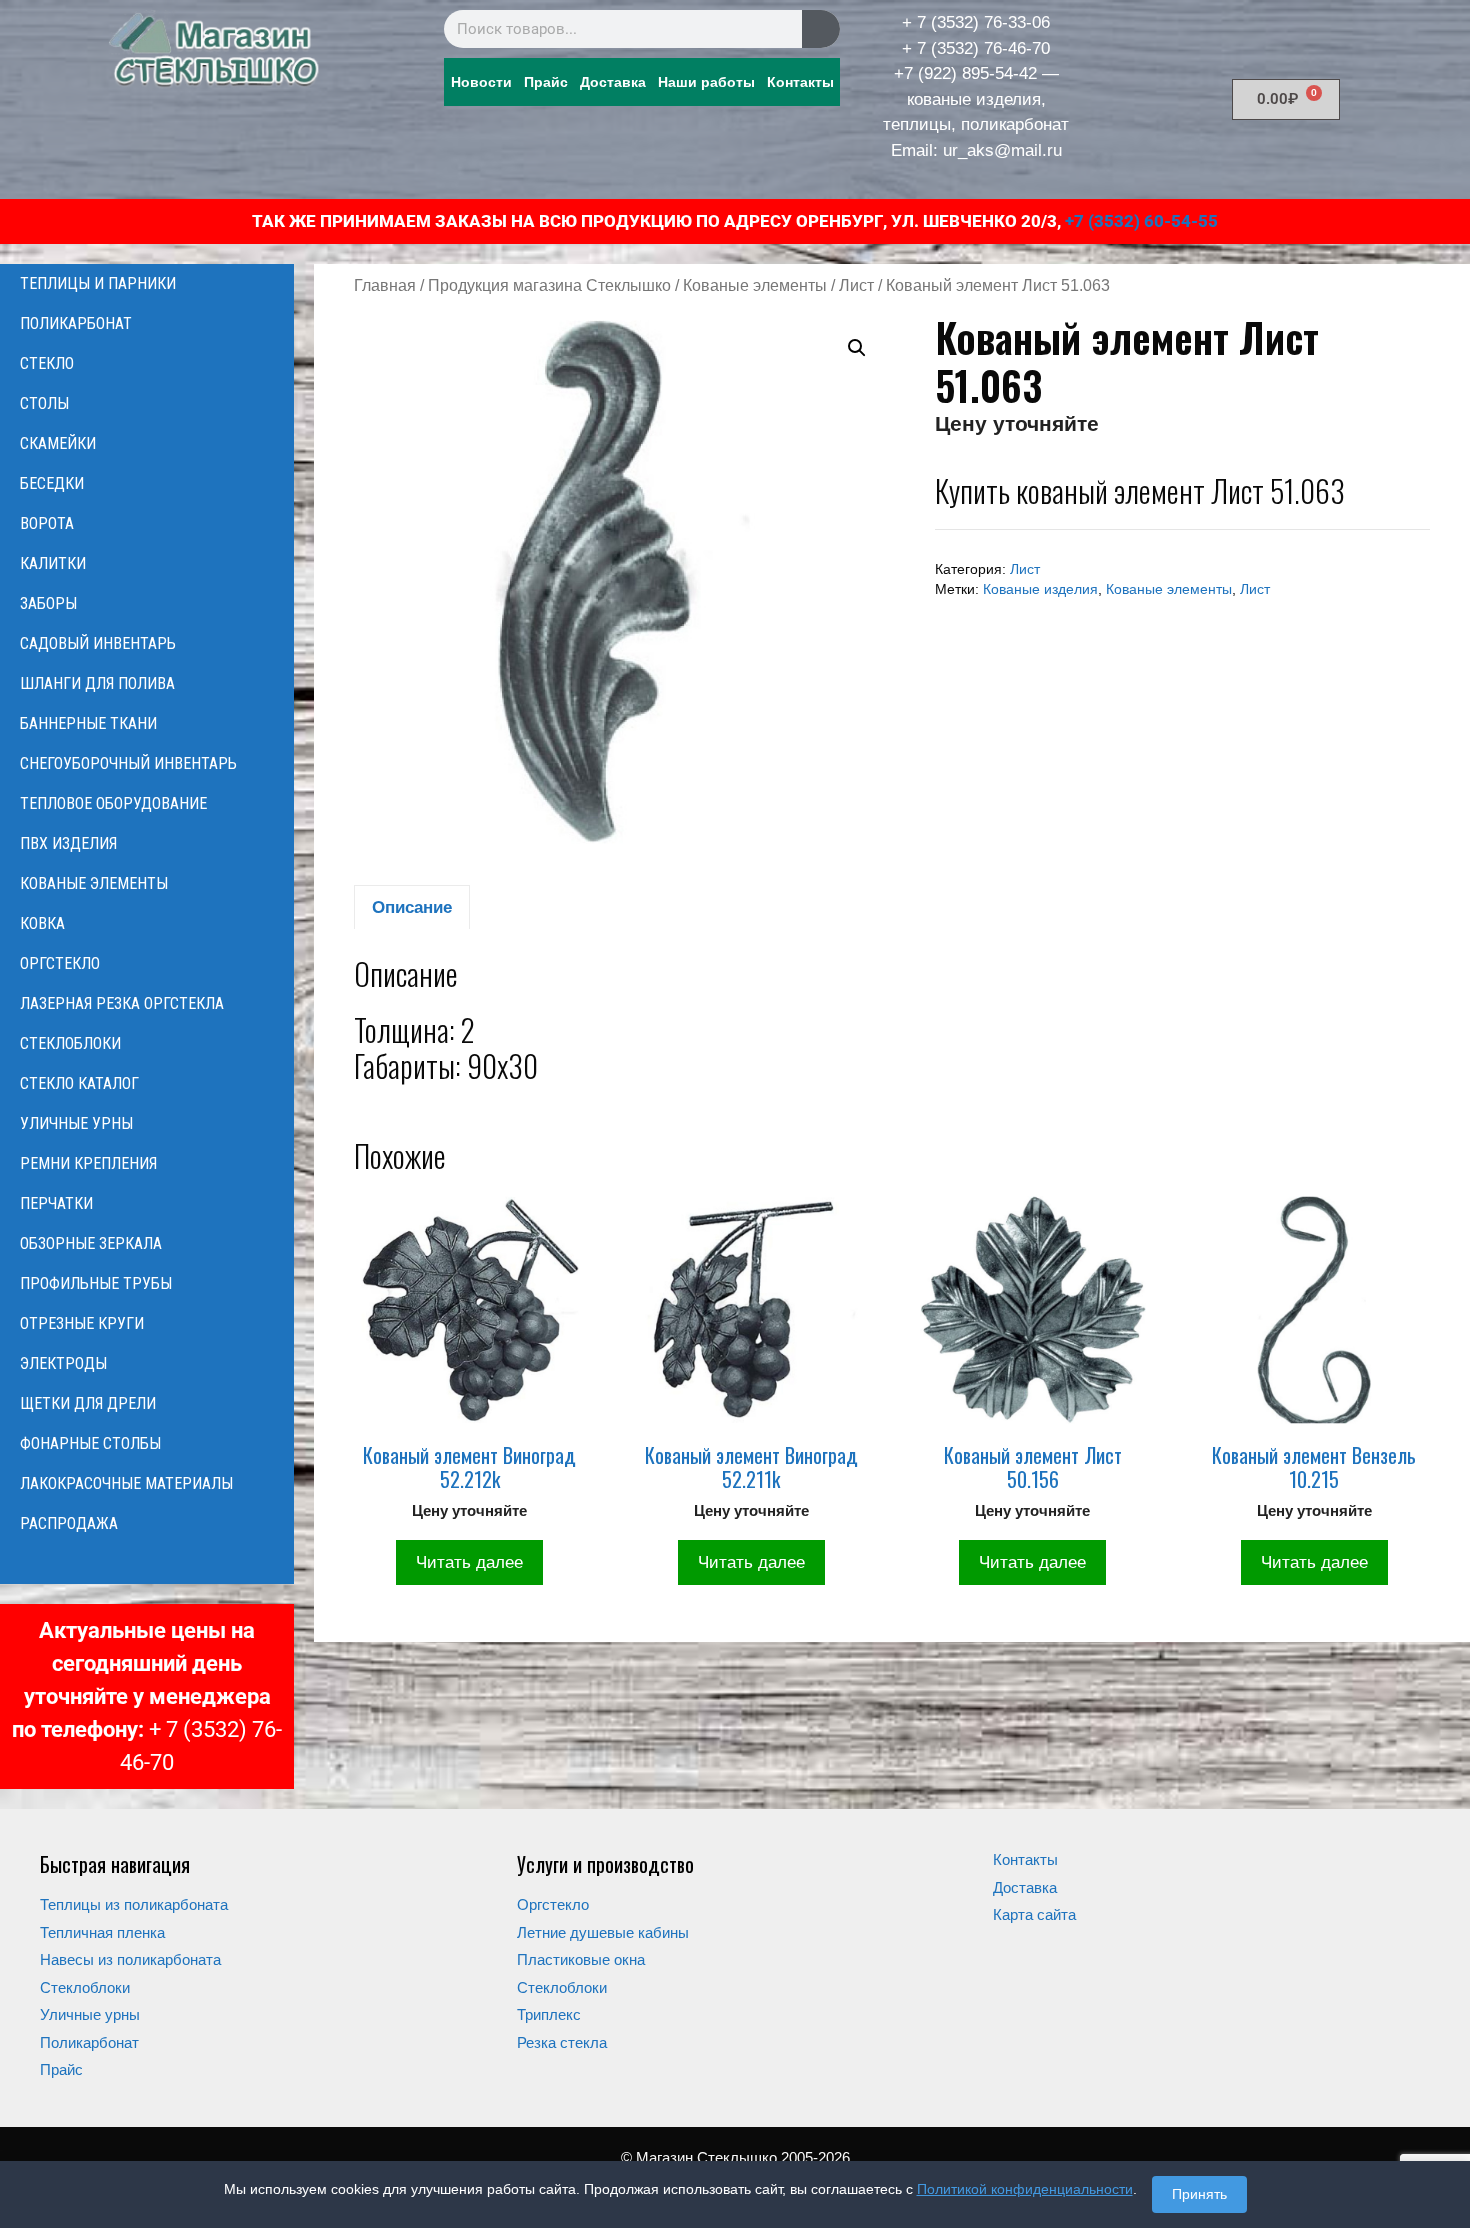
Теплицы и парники (98, 283)
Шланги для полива (97, 683)
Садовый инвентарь (98, 643)
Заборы (48, 603)
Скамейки (58, 443)
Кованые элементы (755, 285)
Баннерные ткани (88, 723)
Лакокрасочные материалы (126, 1483)
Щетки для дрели (88, 1403)
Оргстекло (60, 963)
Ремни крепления (88, 1163)
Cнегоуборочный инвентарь (128, 763)
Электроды (63, 1363)
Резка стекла (562, 2042)
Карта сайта (1034, 1914)
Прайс (546, 82)
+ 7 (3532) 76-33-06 (976, 22)
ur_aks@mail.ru (1002, 150)
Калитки (53, 563)
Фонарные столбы (90, 1443)
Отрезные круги (82, 1323)
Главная (385, 285)
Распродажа (69, 1523)
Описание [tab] (412, 907)
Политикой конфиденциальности (1025, 2189)
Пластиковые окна (581, 1959)
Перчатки (56, 1203)
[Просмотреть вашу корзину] (147, 1564)
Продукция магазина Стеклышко (549, 285)
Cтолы (44, 403)
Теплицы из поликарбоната (134, 1904)
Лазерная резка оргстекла (122, 1003)
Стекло (47, 363)
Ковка (42, 923)
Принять (1199, 2194)
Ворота (47, 523)
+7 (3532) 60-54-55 (1141, 221)
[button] (857, 348)
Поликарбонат (76, 323)
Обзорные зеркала (91, 1243)
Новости (481, 82)
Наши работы (706, 82)
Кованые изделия (1040, 589)
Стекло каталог (79, 1083)
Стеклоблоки (70, 1043)
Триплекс (549, 2014)
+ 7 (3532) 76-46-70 (976, 48)
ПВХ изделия (68, 843)
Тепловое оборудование (113, 803)
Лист (856, 285)
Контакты (800, 82)
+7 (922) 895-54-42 (965, 73)
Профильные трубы (96, 1283)
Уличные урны (76, 1123)
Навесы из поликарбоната (130, 1959)
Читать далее (469, 1562)
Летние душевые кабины (603, 1932)
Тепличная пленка (102, 1932)
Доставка (613, 82)
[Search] (821, 29)
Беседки (52, 483)
